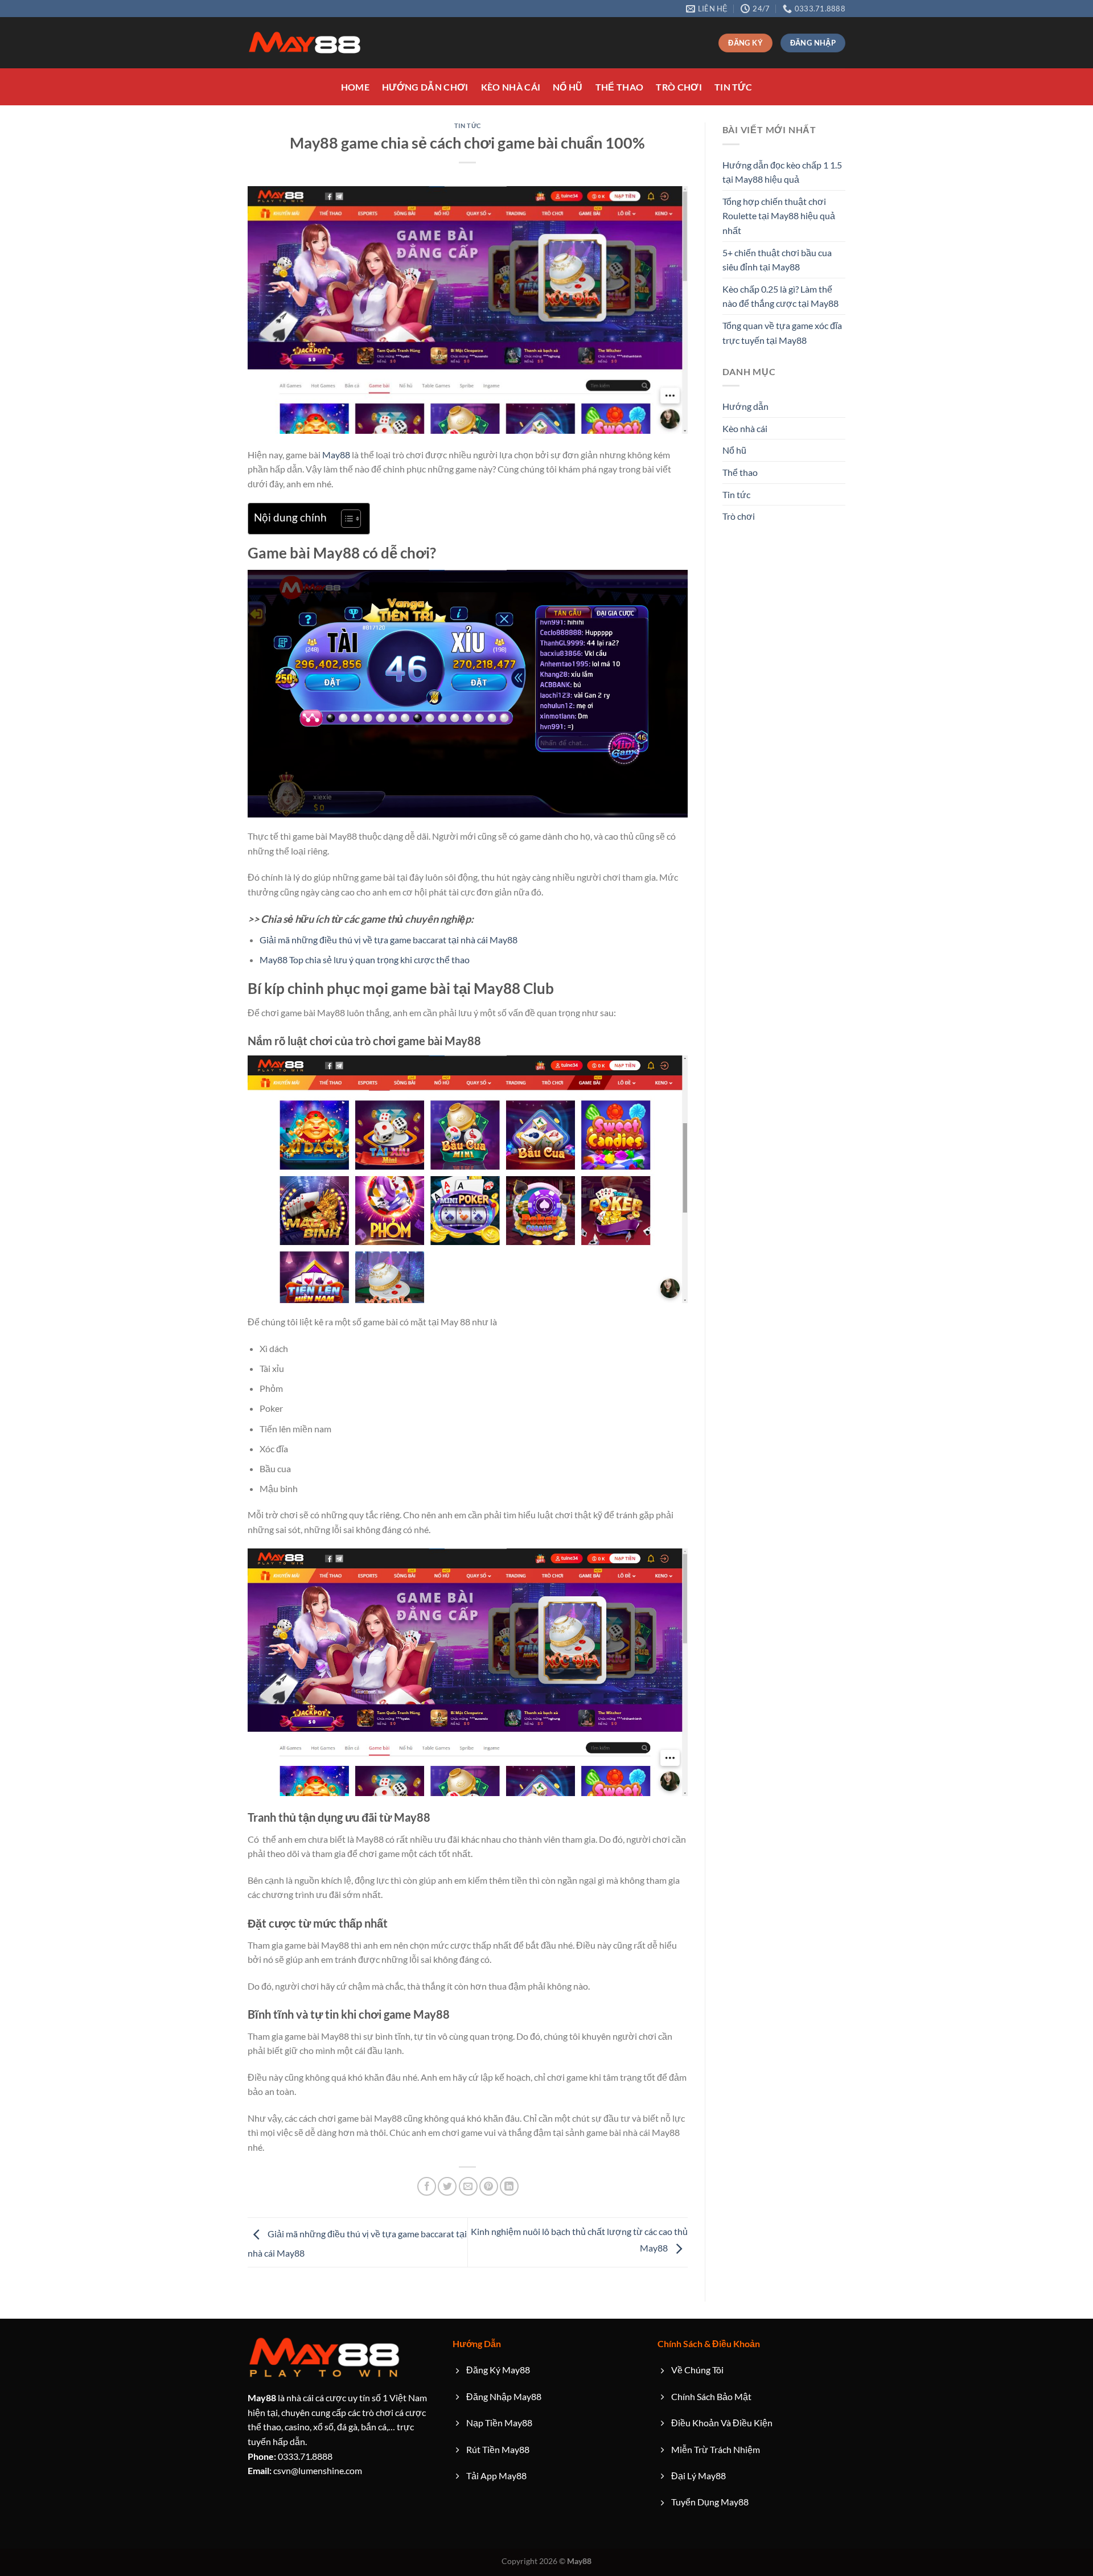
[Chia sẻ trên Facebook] (427, 2186)
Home (355, 87)
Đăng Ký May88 (498, 2370)
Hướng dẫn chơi (425, 87)
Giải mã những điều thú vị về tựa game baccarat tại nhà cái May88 (389, 940)
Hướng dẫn (745, 406)
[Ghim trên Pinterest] (489, 2186)
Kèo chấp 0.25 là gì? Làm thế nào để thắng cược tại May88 (780, 296)
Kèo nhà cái (511, 87)
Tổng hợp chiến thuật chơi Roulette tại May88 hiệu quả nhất (779, 216)
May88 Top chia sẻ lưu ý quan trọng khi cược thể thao (365, 960)
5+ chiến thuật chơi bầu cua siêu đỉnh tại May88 (777, 260)
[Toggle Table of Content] (345, 519)
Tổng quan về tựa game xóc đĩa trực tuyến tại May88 (782, 333)
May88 (336, 455)
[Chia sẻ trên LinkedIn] (509, 2186)
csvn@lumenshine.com (305, 2470)
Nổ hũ (568, 87)
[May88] (305, 43)
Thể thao (620, 87)
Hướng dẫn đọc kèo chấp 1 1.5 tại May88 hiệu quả (782, 172)
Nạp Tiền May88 (499, 2423)
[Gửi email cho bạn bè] (468, 2186)
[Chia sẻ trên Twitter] (447, 2186)
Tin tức (733, 87)
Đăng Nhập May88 (504, 2396)
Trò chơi (679, 87)
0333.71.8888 (290, 2456)
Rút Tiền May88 (498, 2449)
